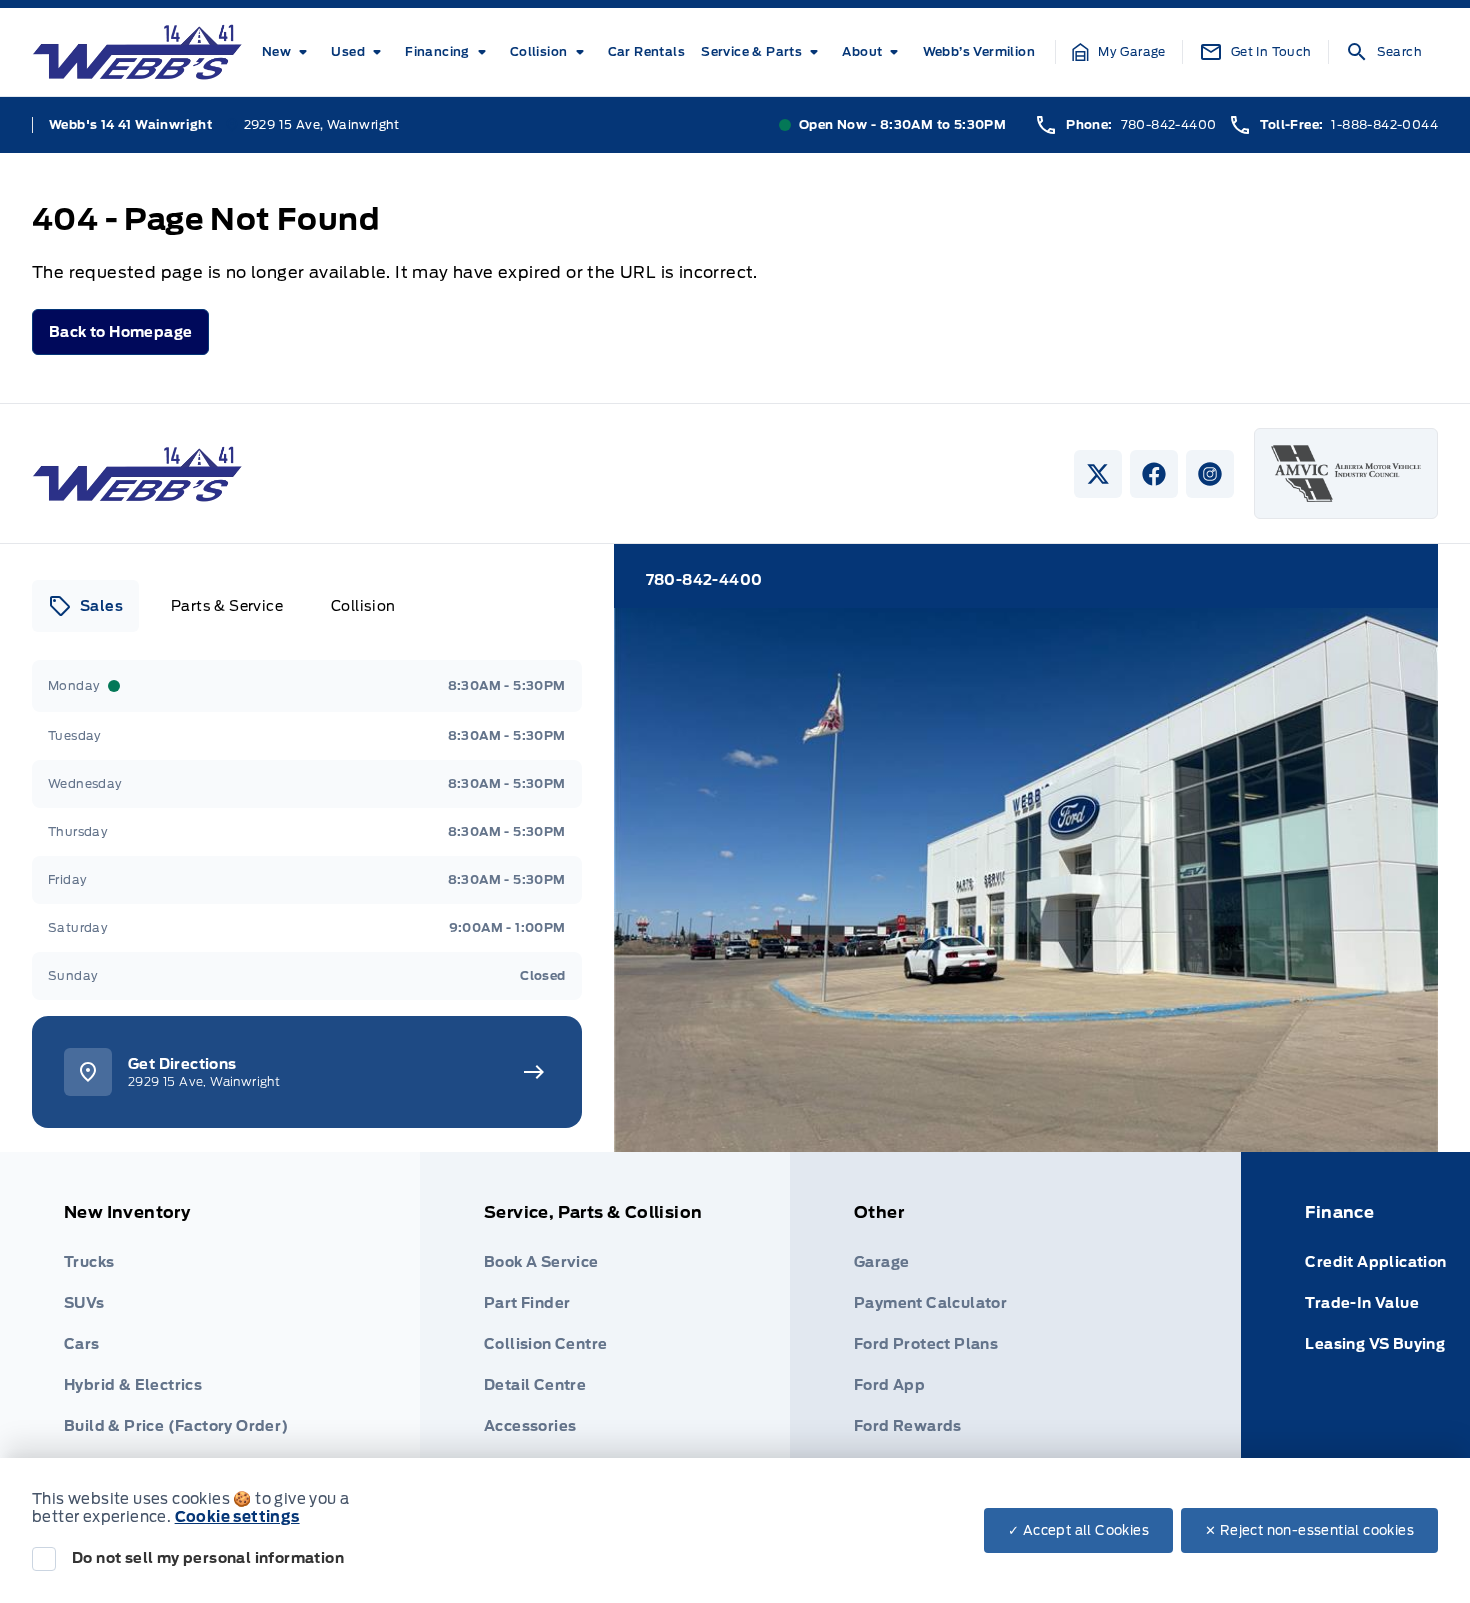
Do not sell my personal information (208, 1558)
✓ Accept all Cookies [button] (1078, 1530)
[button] (1119, 52)
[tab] (85, 606)
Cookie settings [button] (237, 1517)
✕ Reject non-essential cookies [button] (1309, 1530)
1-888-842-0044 (1384, 124)
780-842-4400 (1169, 124)
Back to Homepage (120, 332)
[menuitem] (288, 52)
